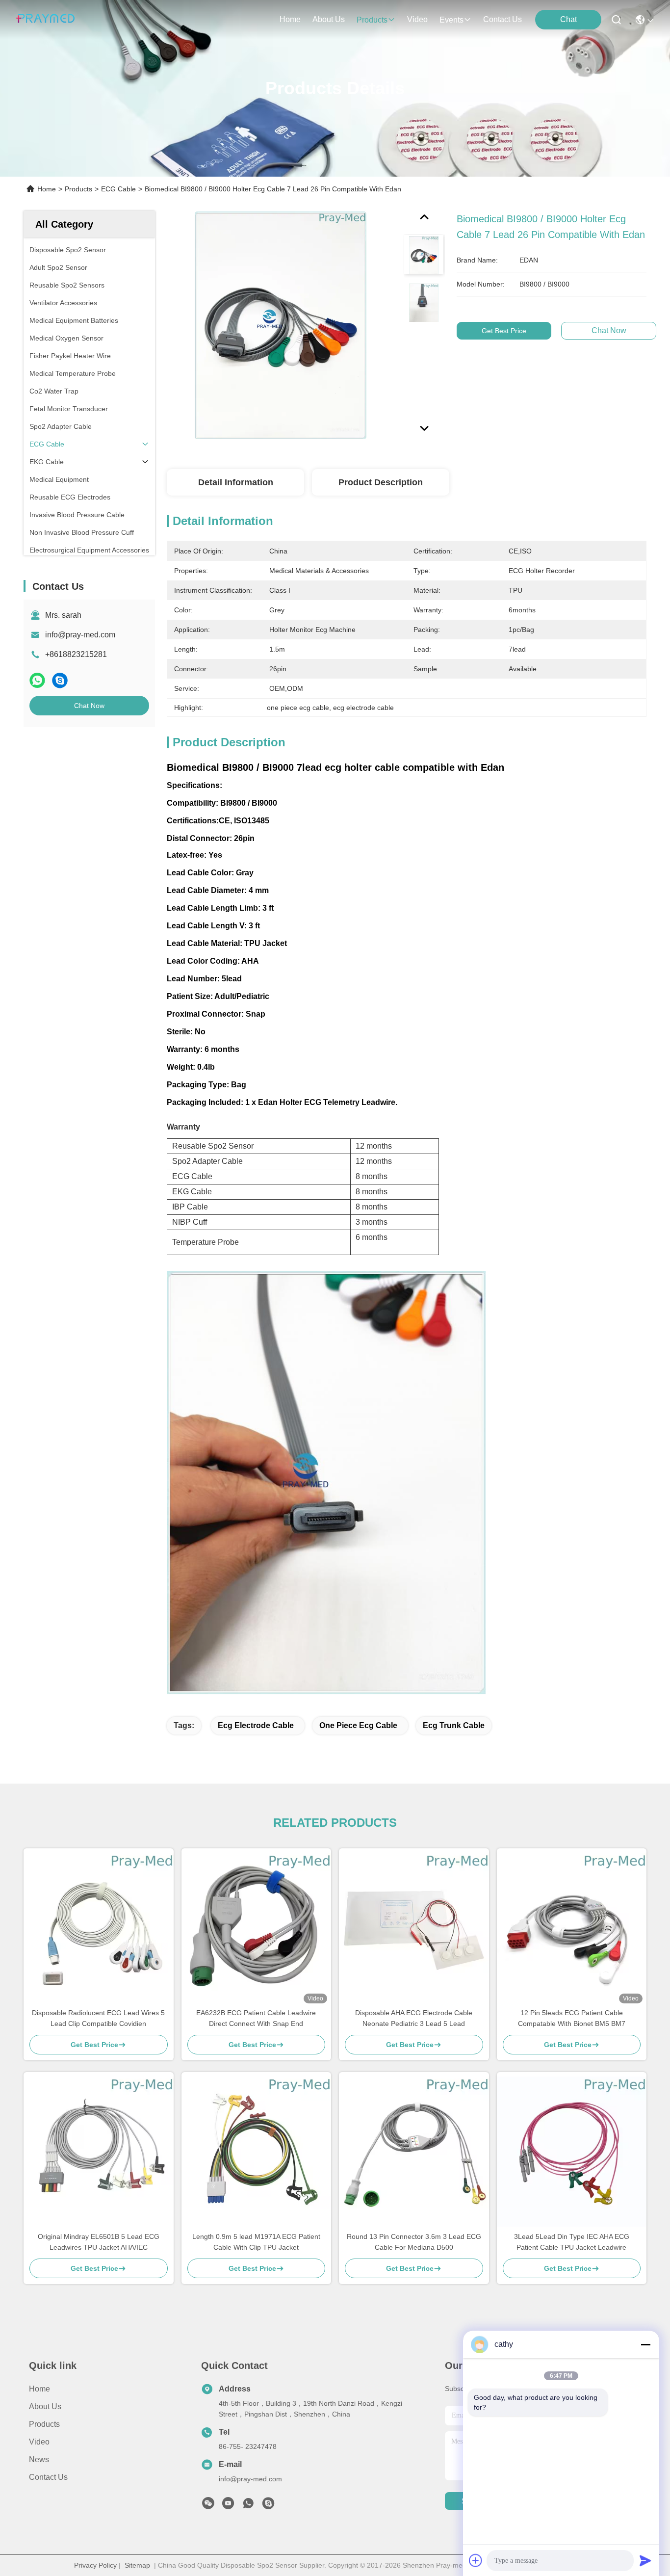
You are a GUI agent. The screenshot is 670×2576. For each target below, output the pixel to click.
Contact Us (48, 2477)
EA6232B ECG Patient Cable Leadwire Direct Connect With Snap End (256, 2018)
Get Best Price (504, 331)
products (372, 20)
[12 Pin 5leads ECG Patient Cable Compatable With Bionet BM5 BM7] (572, 1928)
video (417, 19)
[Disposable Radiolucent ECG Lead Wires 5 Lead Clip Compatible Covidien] (99, 1928)
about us (329, 19)
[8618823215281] (248, 2506)
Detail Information (236, 482)
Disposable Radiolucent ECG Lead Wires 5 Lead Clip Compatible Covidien (98, 2018)
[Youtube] (228, 2506)
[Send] (645, 2560)
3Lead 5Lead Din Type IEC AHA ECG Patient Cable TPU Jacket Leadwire (572, 2242)
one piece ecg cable (358, 1725)
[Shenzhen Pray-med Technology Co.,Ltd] (45, 20)
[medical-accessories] (268, 2506)
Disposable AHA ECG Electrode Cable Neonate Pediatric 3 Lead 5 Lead (414, 2018)
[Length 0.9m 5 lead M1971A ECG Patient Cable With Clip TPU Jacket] (257, 2152)
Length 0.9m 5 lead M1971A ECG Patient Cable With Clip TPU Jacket (256, 2242)
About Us (45, 2406)
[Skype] (60, 680)
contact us (502, 19)
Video (39, 2442)
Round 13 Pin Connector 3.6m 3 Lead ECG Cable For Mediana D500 (414, 2242)
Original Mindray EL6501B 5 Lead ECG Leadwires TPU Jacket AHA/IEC (99, 2242)
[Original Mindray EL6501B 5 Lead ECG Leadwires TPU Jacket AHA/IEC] (99, 2152)
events (451, 20)
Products (78, 189)
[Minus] (645, 2344)
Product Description (381, 482)
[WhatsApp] (37, 680)
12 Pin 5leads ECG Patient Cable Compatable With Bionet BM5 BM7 (572, 2018)
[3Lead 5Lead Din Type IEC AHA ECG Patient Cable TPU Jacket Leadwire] (572, 2152)
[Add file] (476, 2560)
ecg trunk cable (454, 1725)
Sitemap (137, 2565)
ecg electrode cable (256, 1725)
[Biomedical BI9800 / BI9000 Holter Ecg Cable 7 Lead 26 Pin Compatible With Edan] (281, 325)
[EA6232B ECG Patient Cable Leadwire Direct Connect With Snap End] (257, 1928)
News (39, 2459)
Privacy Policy (95, 2565)
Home (290, 19)
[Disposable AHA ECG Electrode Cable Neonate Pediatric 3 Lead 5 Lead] (414, 1928)
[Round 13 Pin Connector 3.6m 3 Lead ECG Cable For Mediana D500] (414, 2152)
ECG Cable (118, 189)
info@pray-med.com (80, 635)
